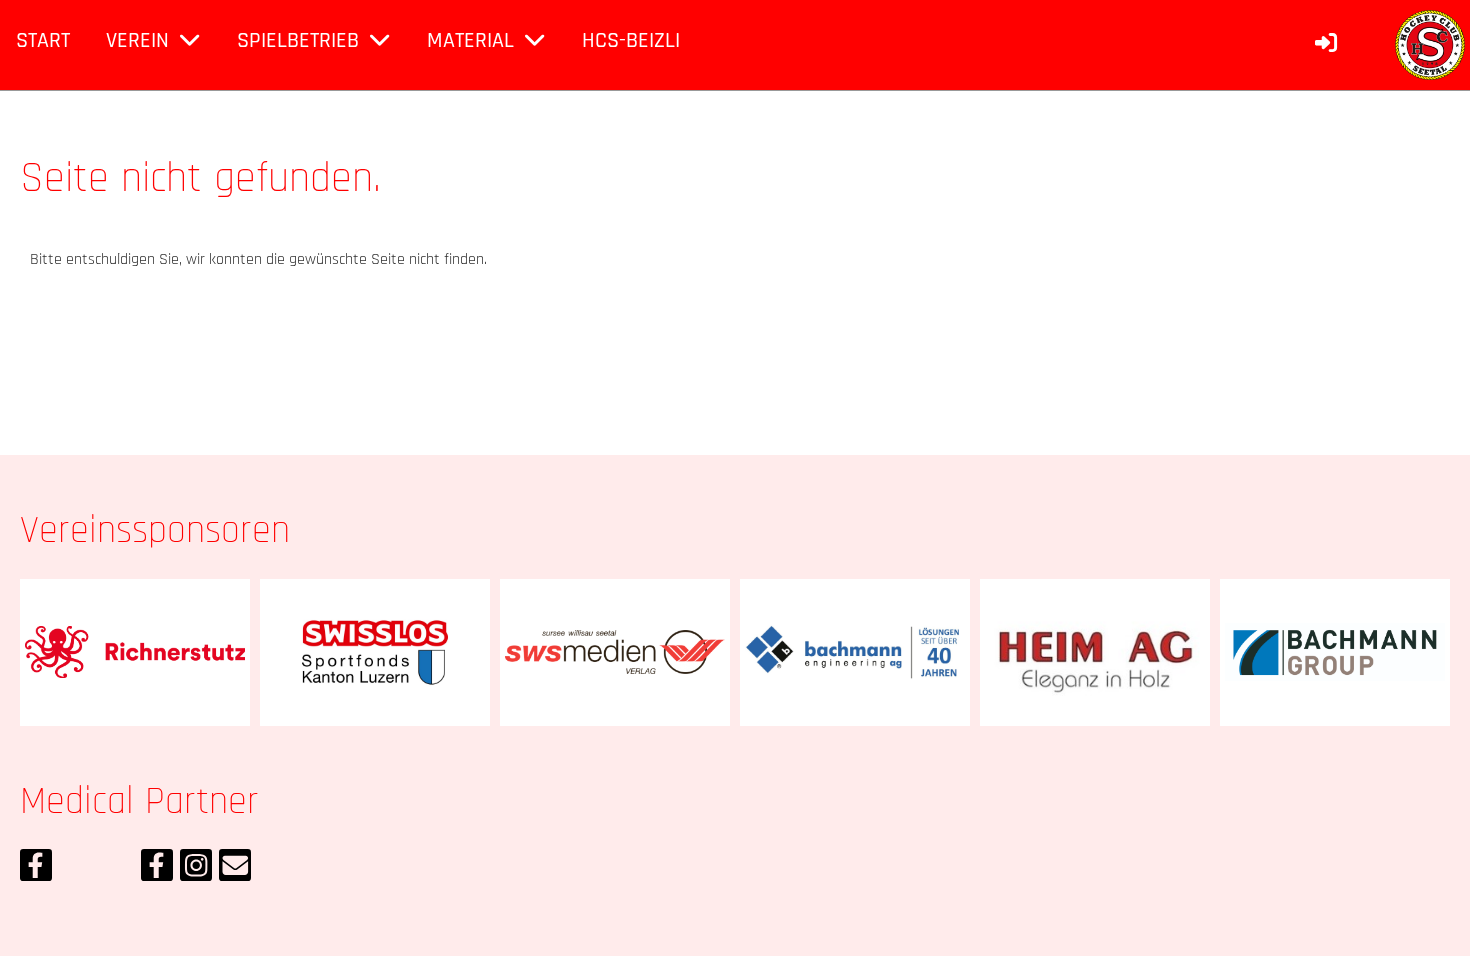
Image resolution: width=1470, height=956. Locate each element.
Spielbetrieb (298, 41)
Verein (137, 41)
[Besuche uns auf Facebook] (36, 871)
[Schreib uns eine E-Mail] (235, 871)
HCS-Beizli (631, 41)
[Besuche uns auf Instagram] (196, 871)
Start (43, 41)
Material (470, 41)
